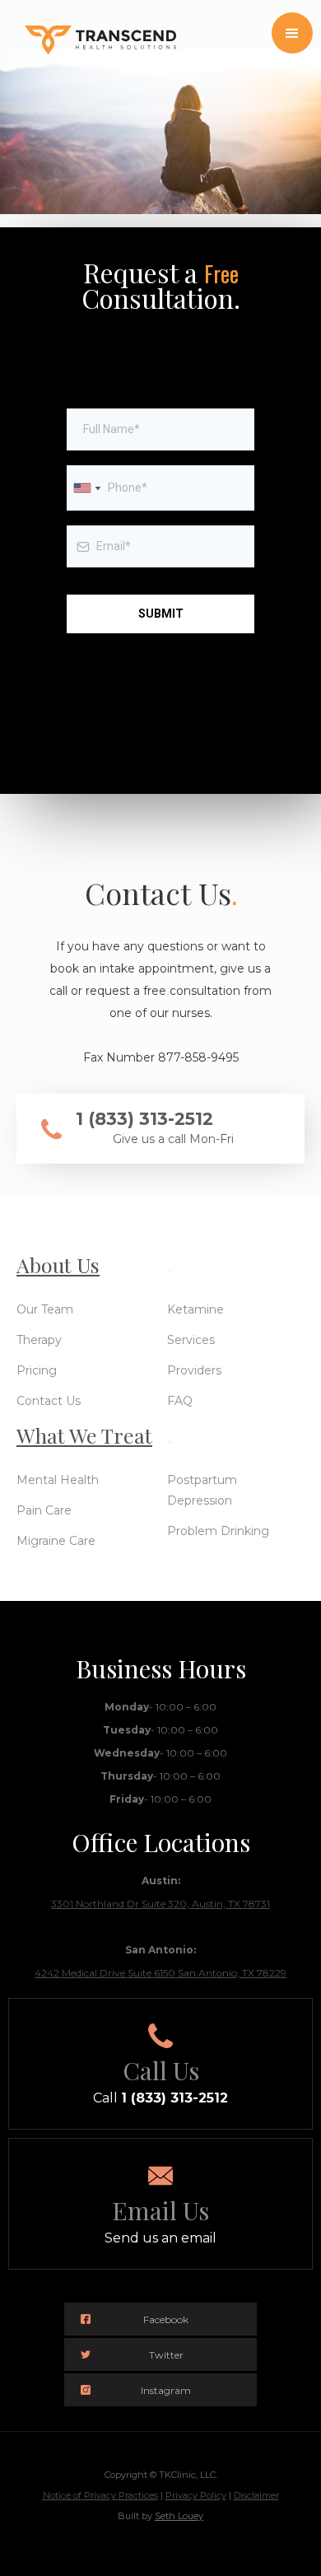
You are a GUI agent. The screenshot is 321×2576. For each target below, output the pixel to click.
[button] (292, 33)
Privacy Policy (196, 2495)
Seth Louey (179, 2516)
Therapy (39, 1340)
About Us (58, 1265)
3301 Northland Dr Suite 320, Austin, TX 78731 (160, 1904)
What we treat (84, 1435)
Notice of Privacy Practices (100, 2495)
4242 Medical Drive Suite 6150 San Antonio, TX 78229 (160, 1973)
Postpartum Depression (202, 1490)
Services (191, 1340)
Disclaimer (256, 2495)
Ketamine (195, 1309)
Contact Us (49, 1401)
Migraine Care (56, 1541)
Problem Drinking (218, 1531)
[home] (88, 27)
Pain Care (44, 1510)
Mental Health (58, 1480)
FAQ (180, 1401)
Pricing (37, 1370)
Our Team (45, 1309)
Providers (194, 1370)
